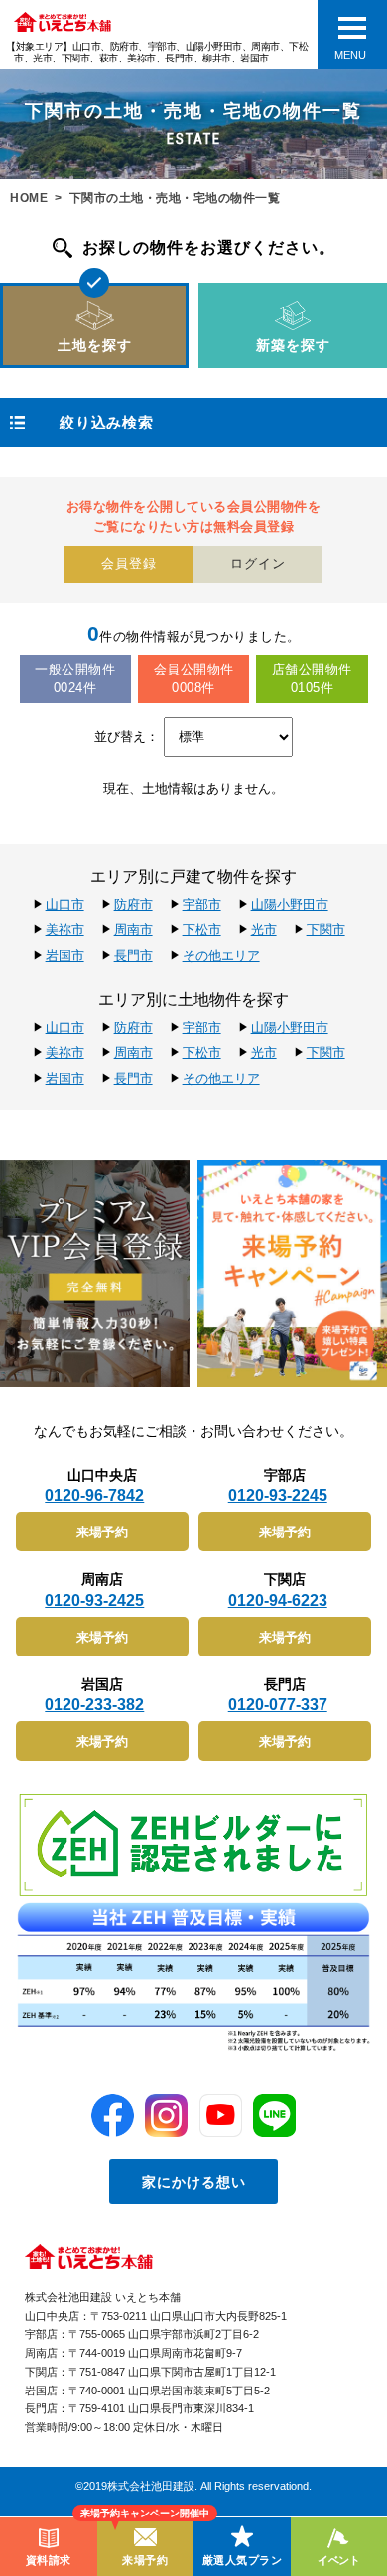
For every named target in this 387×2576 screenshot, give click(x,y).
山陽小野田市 (290, 904)
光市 (264, 930)
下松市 (202, 930)
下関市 (326, 930)
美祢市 (65, 930)
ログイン (258, 564)
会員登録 (129, 564)
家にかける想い (194, 2182)
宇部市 (202, 904)
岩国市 (65, 956)
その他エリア (221, 956)
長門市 (133, 956)
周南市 (133, 930)
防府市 (133, 904)
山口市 (65, 904)
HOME (29, 198)
